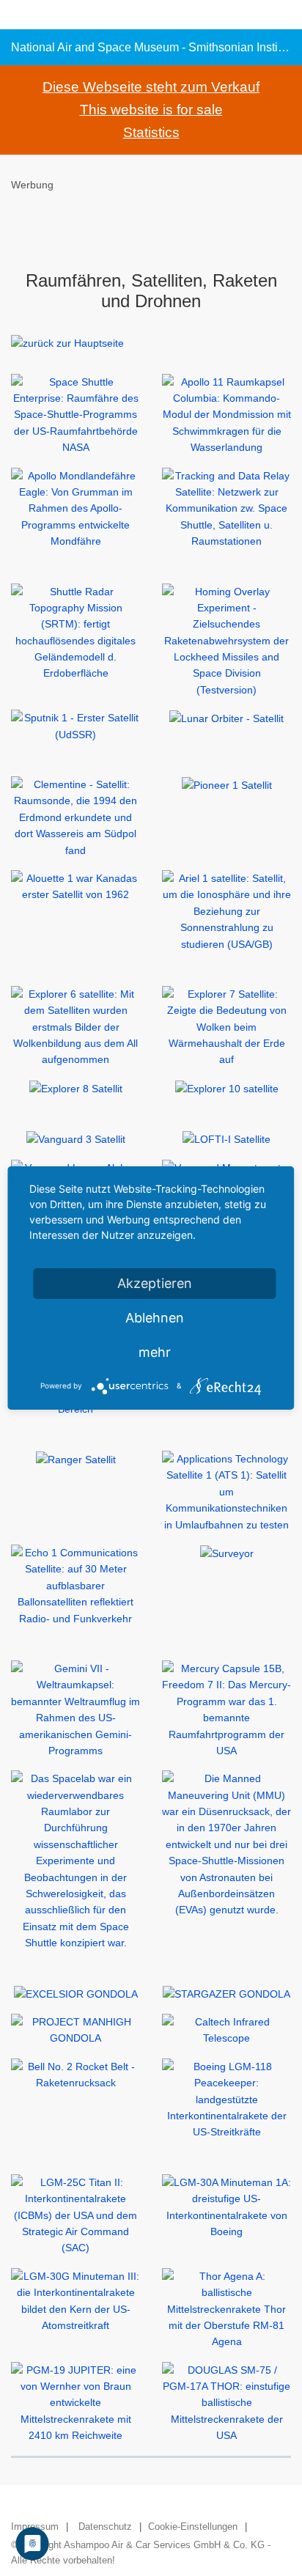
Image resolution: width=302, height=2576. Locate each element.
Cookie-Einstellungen (193, 2527)
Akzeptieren (155, 1283)
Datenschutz (105, 2527)
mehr (155, 1352)
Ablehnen (155, 1318)
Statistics (151, 132)
